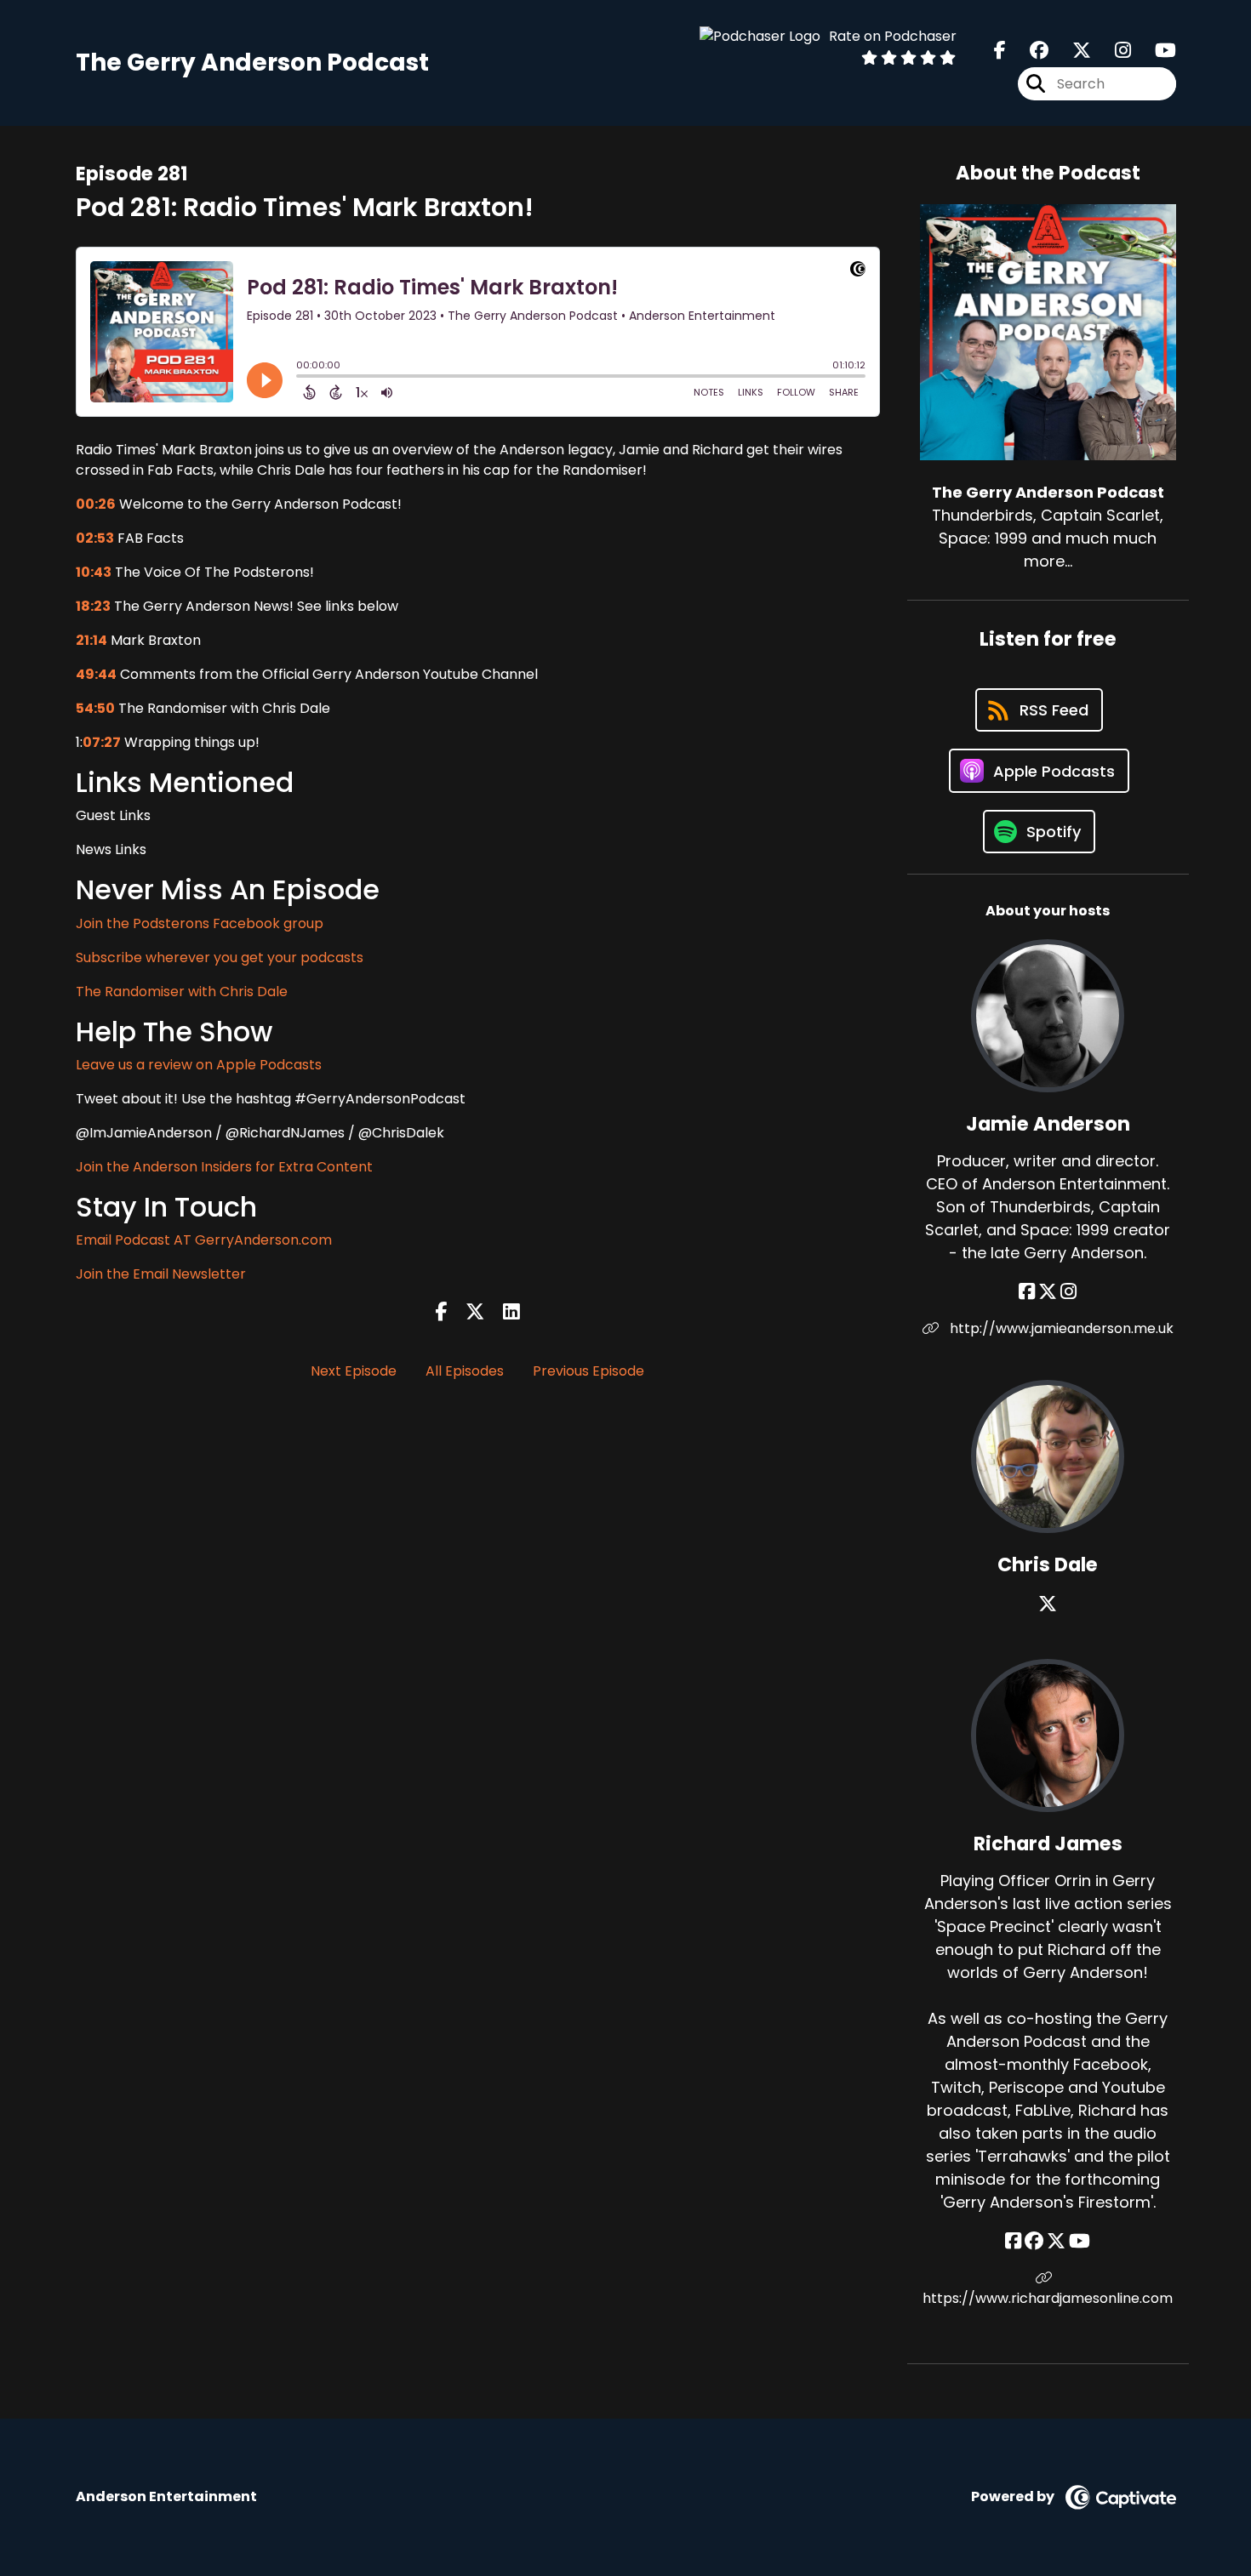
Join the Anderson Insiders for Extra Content (224, 1167)
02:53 (95, 538)
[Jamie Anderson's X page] (1048, 1292)
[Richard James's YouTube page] (1080, 2241)
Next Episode (354, 1371)
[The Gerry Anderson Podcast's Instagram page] (1113, 51)
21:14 (91, 640)
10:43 (94, 572)
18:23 (93, 606)
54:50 (95, 708)
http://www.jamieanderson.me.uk (1060, 1328)
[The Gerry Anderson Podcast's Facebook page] (1000, 51)
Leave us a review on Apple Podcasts (199, 1065)
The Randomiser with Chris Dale (182, 992)
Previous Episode (588, 1371)
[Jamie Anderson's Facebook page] (1027, 1292)
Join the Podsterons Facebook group (200, 923)
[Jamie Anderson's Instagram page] (1068, 1292)
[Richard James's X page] (1056, 2241)
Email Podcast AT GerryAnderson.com (204, 1240)
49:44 (96, 674)
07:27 (102, 742)
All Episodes (465, 1371)
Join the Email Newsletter (161, 1274)
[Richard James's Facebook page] (1013, 2241)
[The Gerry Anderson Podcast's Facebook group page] (1029, 51)
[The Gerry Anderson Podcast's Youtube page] (1155, 51)
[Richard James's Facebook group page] (1034, 2241)
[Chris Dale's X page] (1048, 1604)
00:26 (96, 504)
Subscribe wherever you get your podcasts (220, 957)
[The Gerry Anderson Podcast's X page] (1071, 51)
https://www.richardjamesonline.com (1048, 2298)
